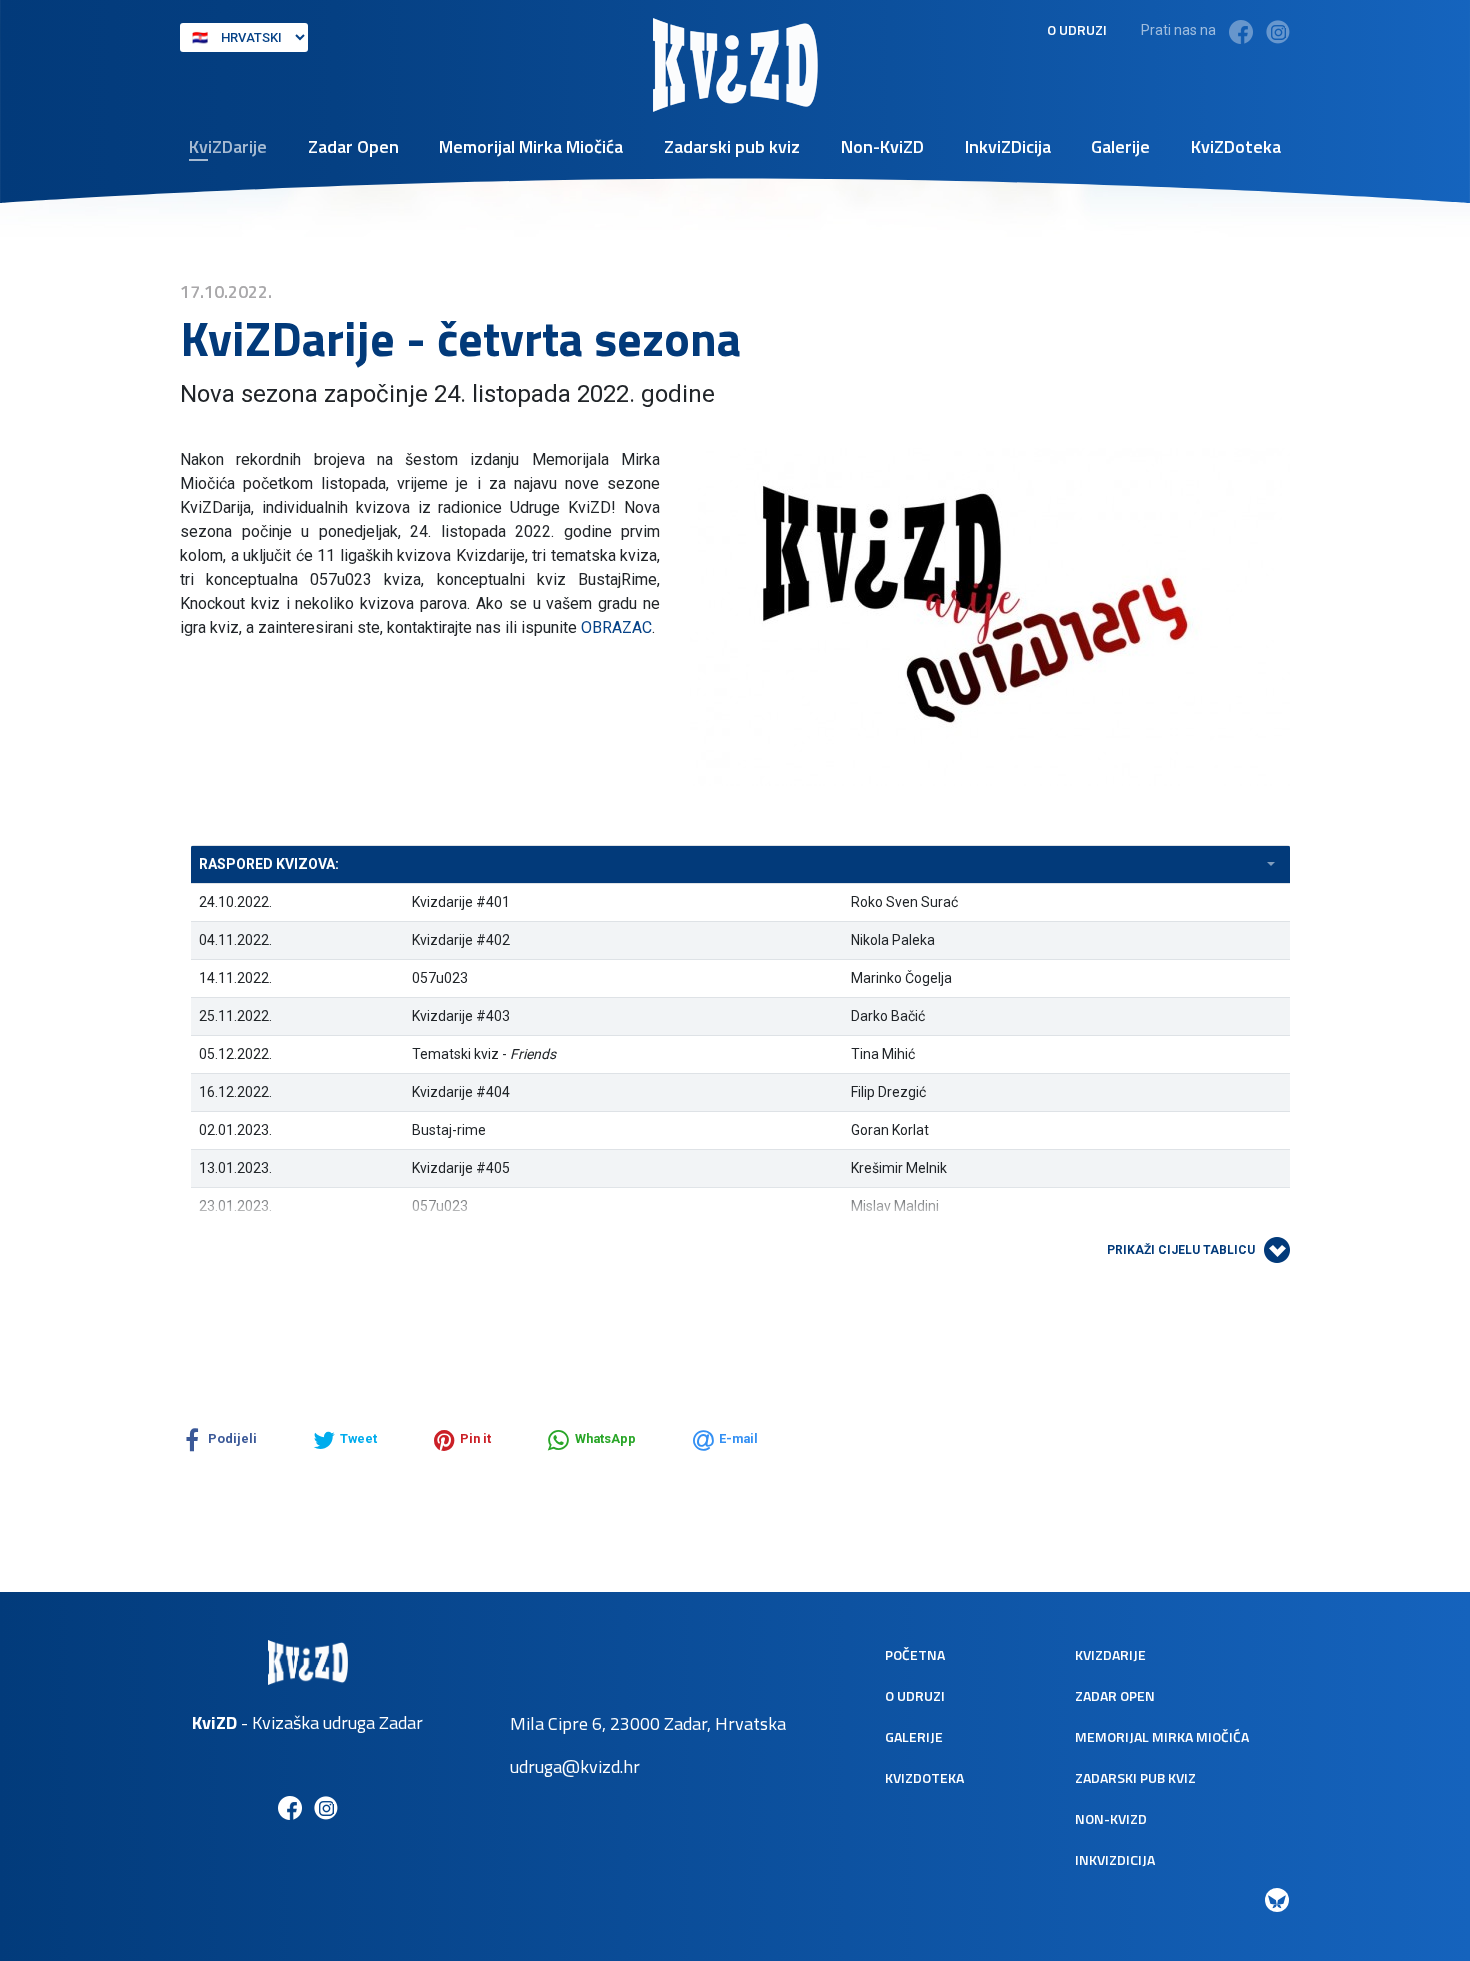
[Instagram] (1278, 31)
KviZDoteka (1236, 146)
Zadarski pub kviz (732, 146)
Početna (915, 1654)
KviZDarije (228, 146)
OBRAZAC (616, 627)
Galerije (1120, 146)
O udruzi (1077, 29)
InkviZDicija (1008, 146)
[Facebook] (1241, 31)
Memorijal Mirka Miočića (531, 146)
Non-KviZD (882, 146)
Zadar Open (353, 146)
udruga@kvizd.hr (575, 1766)
